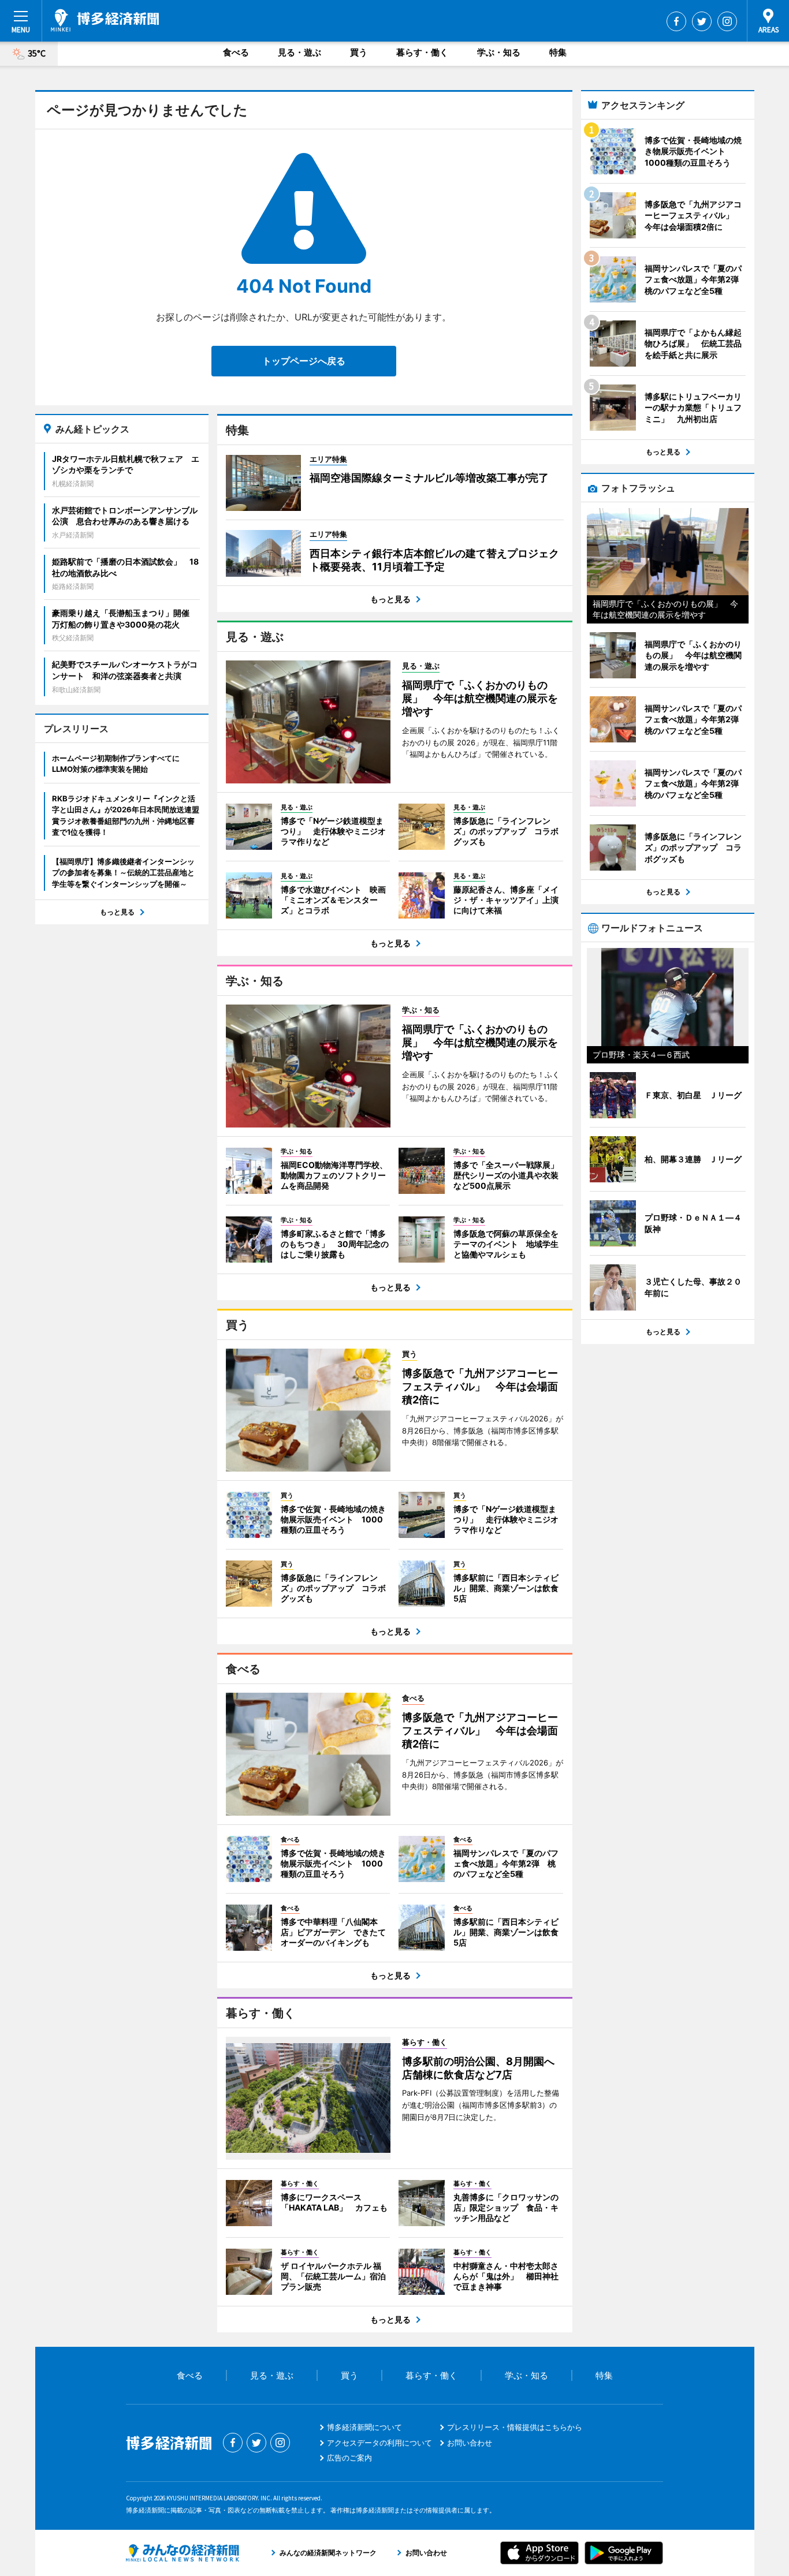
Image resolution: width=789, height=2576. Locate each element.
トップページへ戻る (304, 361)
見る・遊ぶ (299, 52)
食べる (236, 52)
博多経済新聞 (105, 20)
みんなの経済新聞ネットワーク (183, 2553)
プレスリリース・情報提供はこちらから (515, 2427)
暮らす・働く (422, 52)
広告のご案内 (349, 2458)
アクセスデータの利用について (379, 2443)
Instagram (727, 21)
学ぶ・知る (499, 52)
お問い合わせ (470, 2443)
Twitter (702, 21)
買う (359, 52)
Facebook (676, 21)
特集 (558, 52)
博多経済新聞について (364, 2427)
